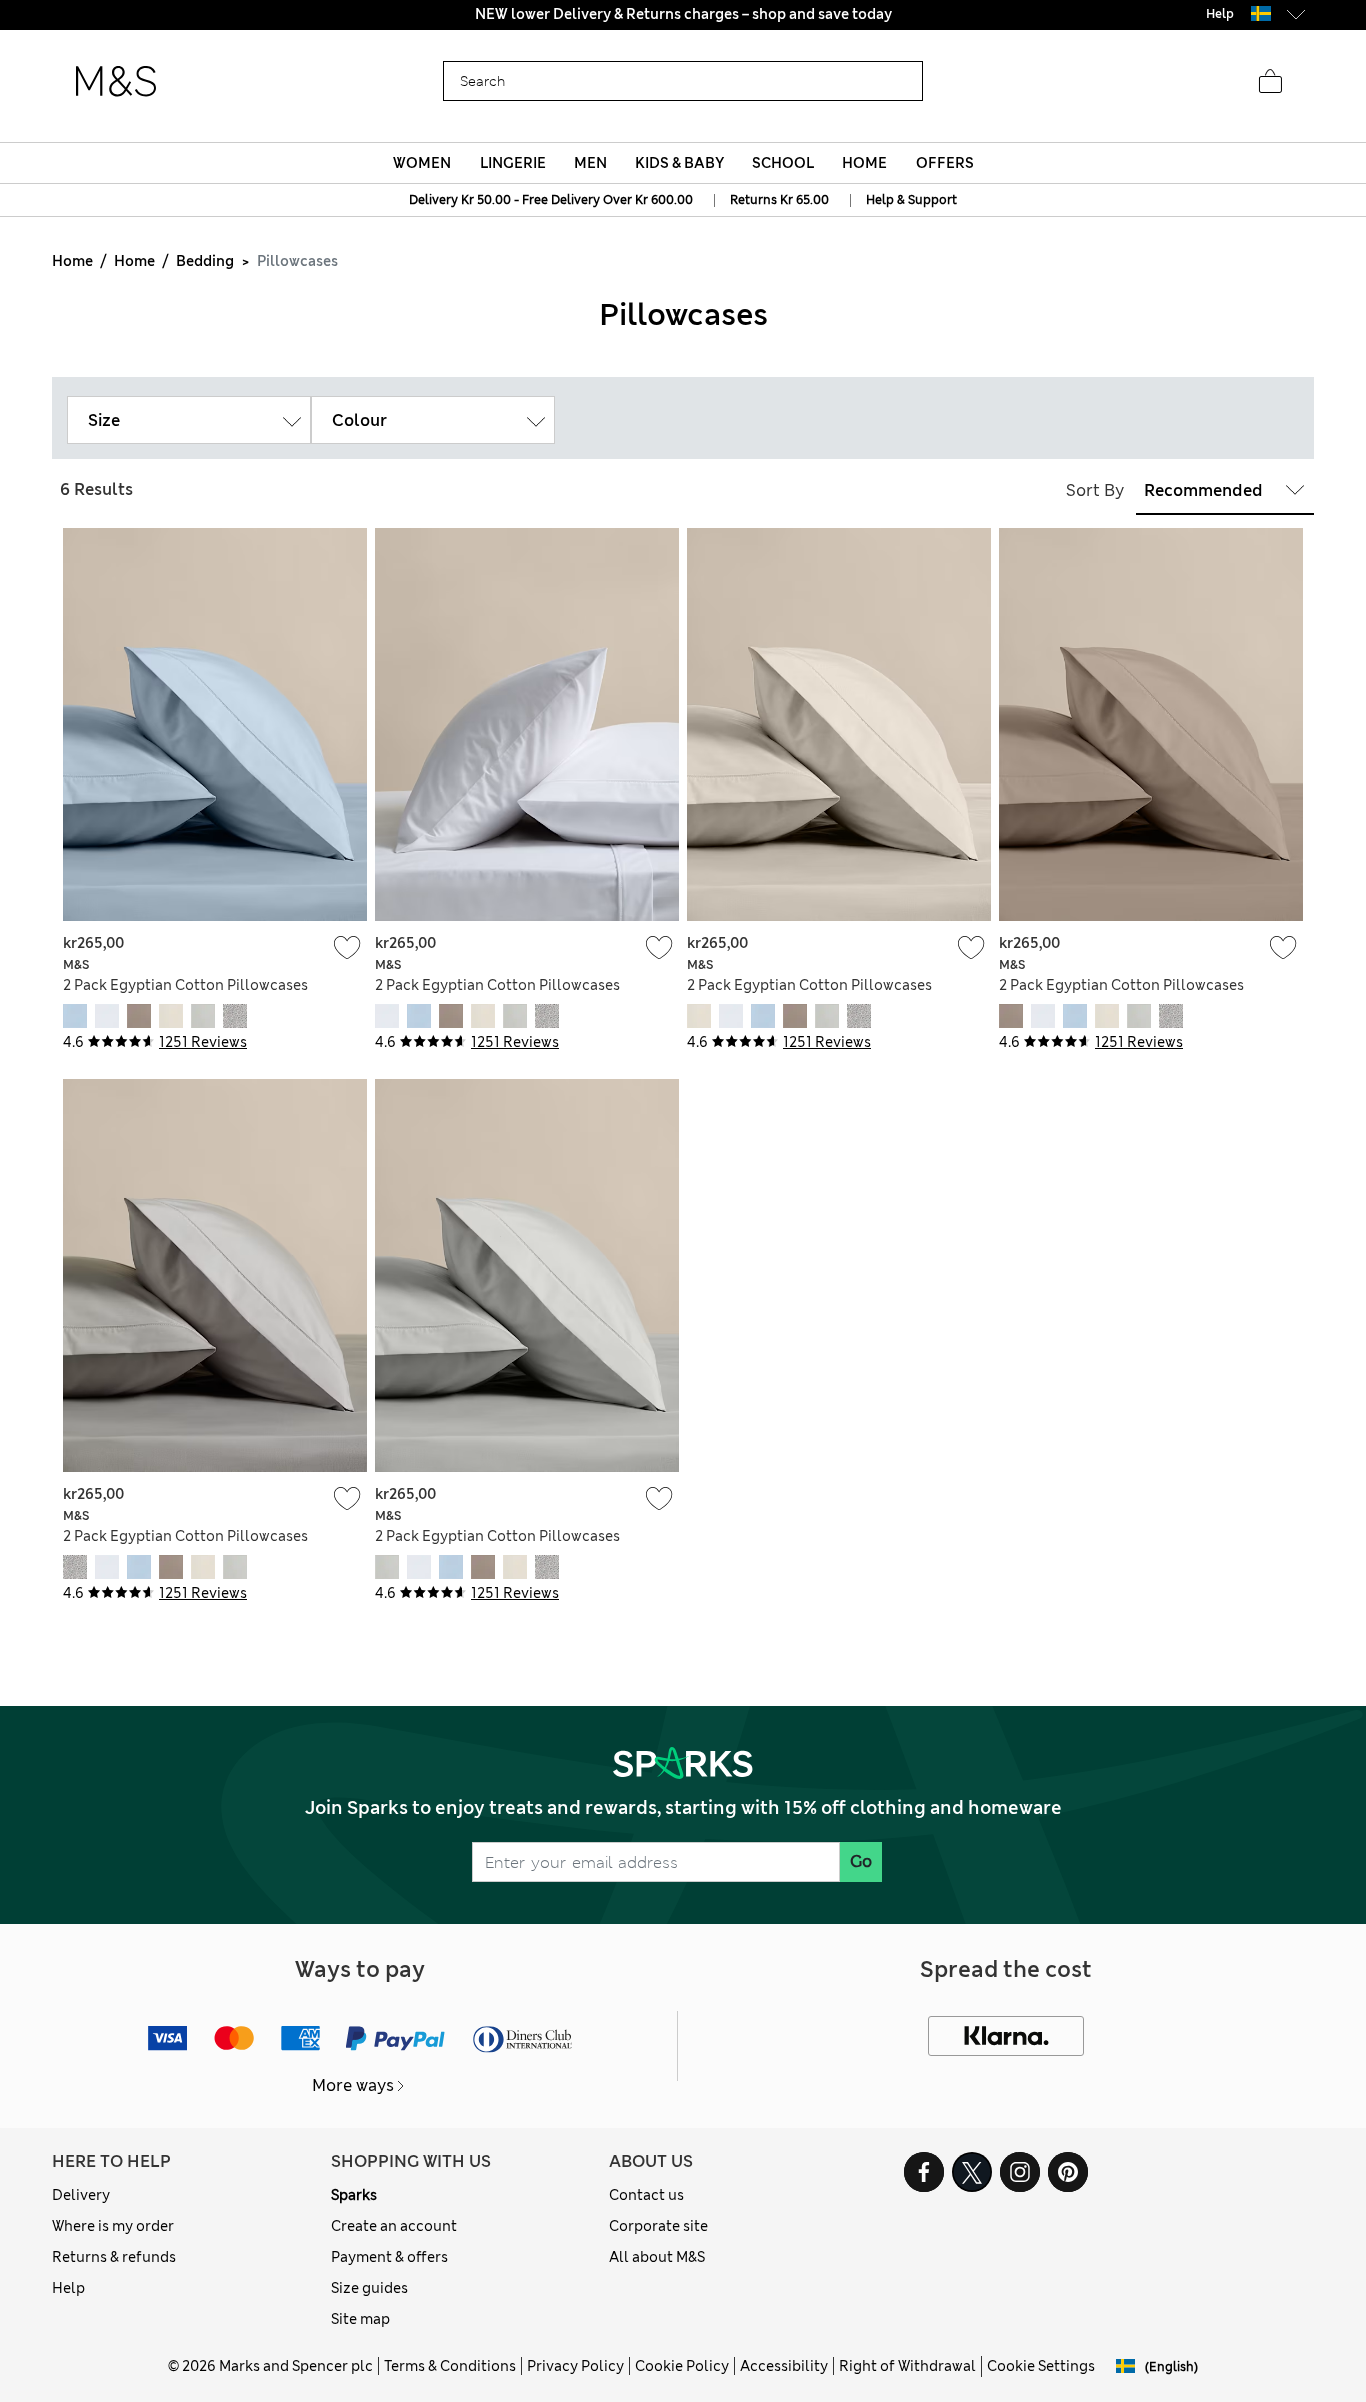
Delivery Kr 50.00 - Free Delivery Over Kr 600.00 (551, 200)
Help (68, 2288)
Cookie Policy (682, 2366)
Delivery (81, 2195)
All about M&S (657, 2257)
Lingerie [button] (513, 163)
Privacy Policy (575, 2366)
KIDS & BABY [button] (679, 163)
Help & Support (911, 200)
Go (861, 1861)
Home (72, 261)
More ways (353, 2085)
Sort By (1095, 490)
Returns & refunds (114, 2257)
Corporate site (658, 2226)
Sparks (354, 2195)
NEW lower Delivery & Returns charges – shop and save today (683, 14)
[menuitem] (422, 163)
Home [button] (864, 163)
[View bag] (1270, 82)
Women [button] (422, 163)
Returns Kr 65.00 (779, 200)
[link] (1261, 13)
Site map (360, 2319)
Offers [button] (945, 163)
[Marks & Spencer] (116, 82)
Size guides (369, 2288)
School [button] (783, 163)
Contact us (646, 2195)
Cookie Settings (1041, 2366)
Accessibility (784, 2366)
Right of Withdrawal (907, 2366)
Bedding (205, 261)
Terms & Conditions (450, 2366)
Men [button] (590, 163)
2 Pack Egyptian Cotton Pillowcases (185, 985)
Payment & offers (389, 2257)
